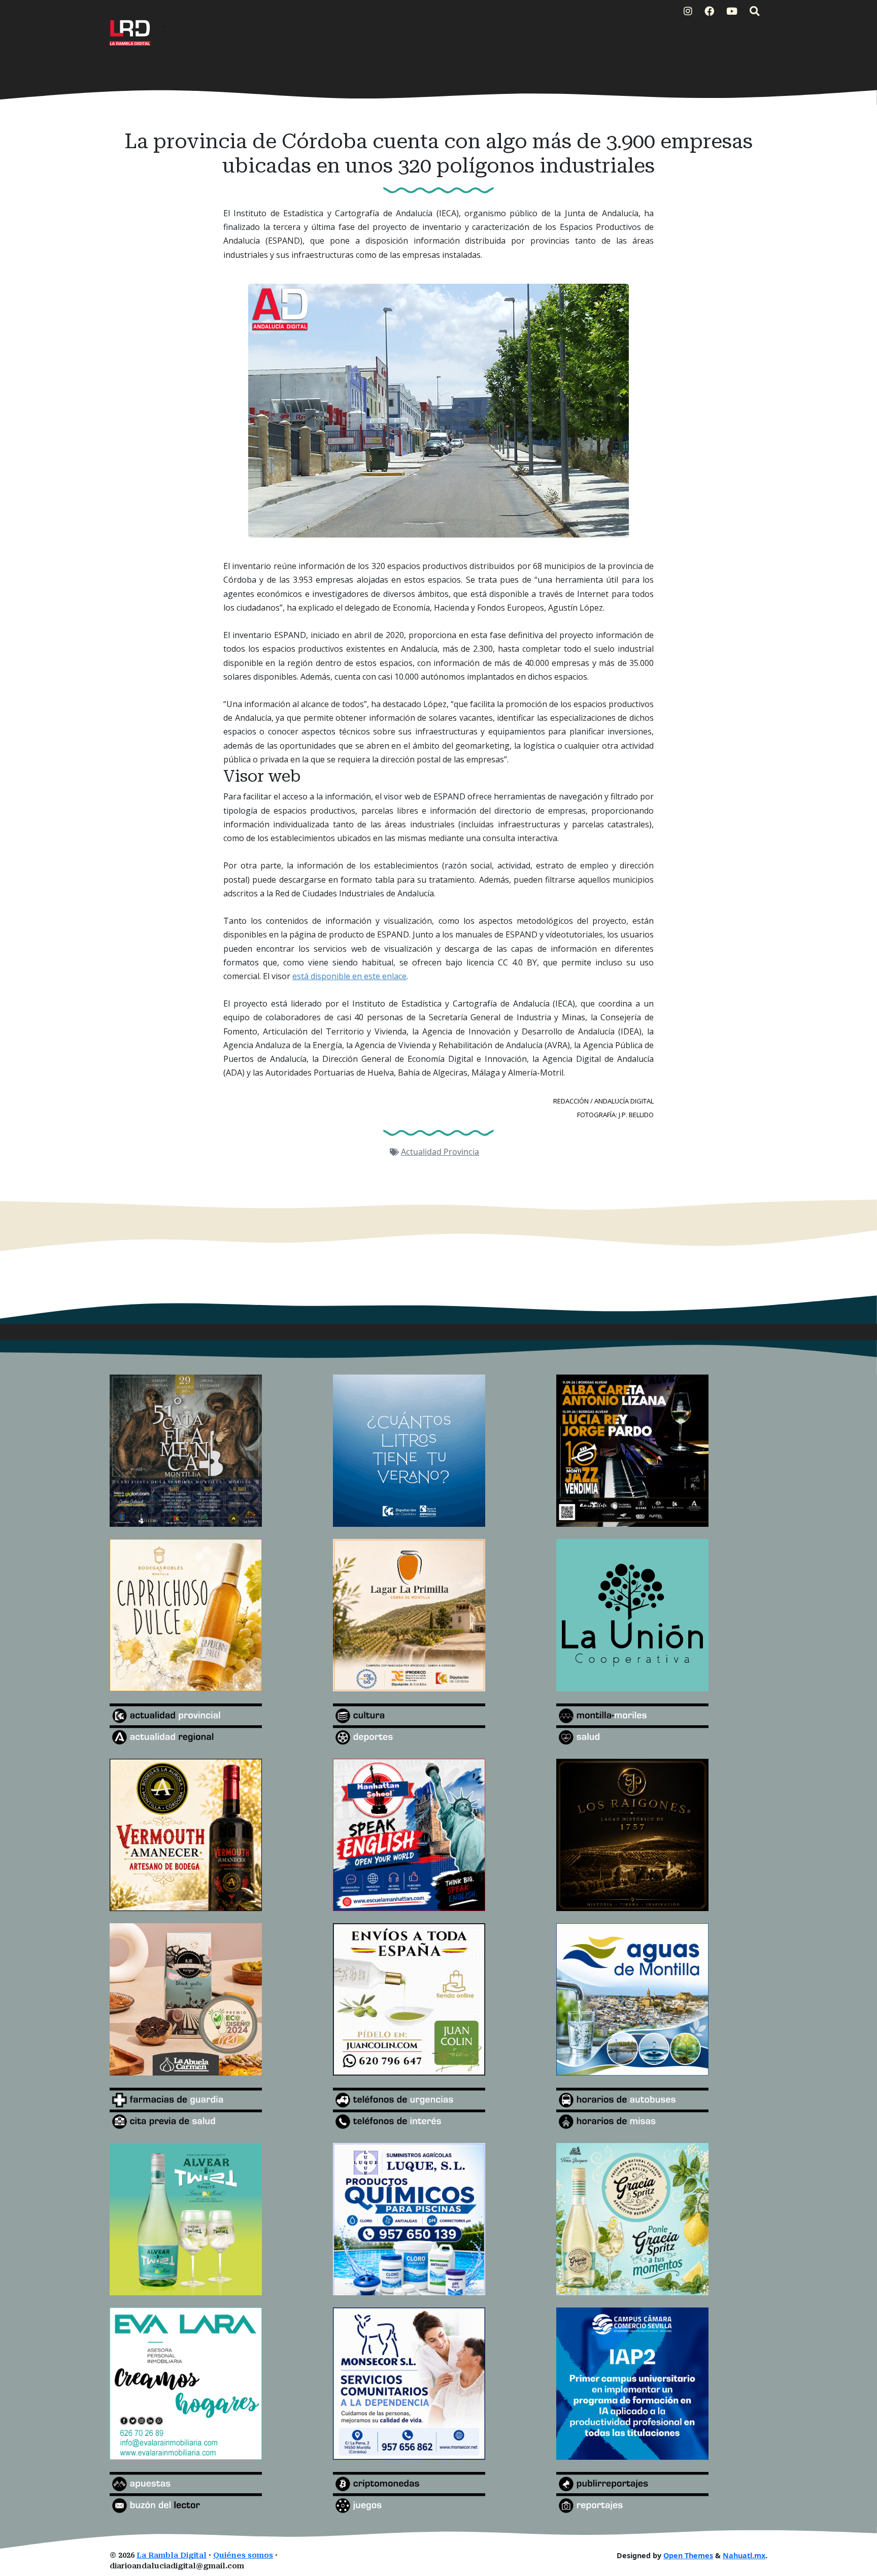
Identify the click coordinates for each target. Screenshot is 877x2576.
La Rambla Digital (172, 2555)
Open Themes (688, 2555)
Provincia (461, 1152)
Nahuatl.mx (744, 2555)
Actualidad (422, 1152)
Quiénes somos (243, 2555)
